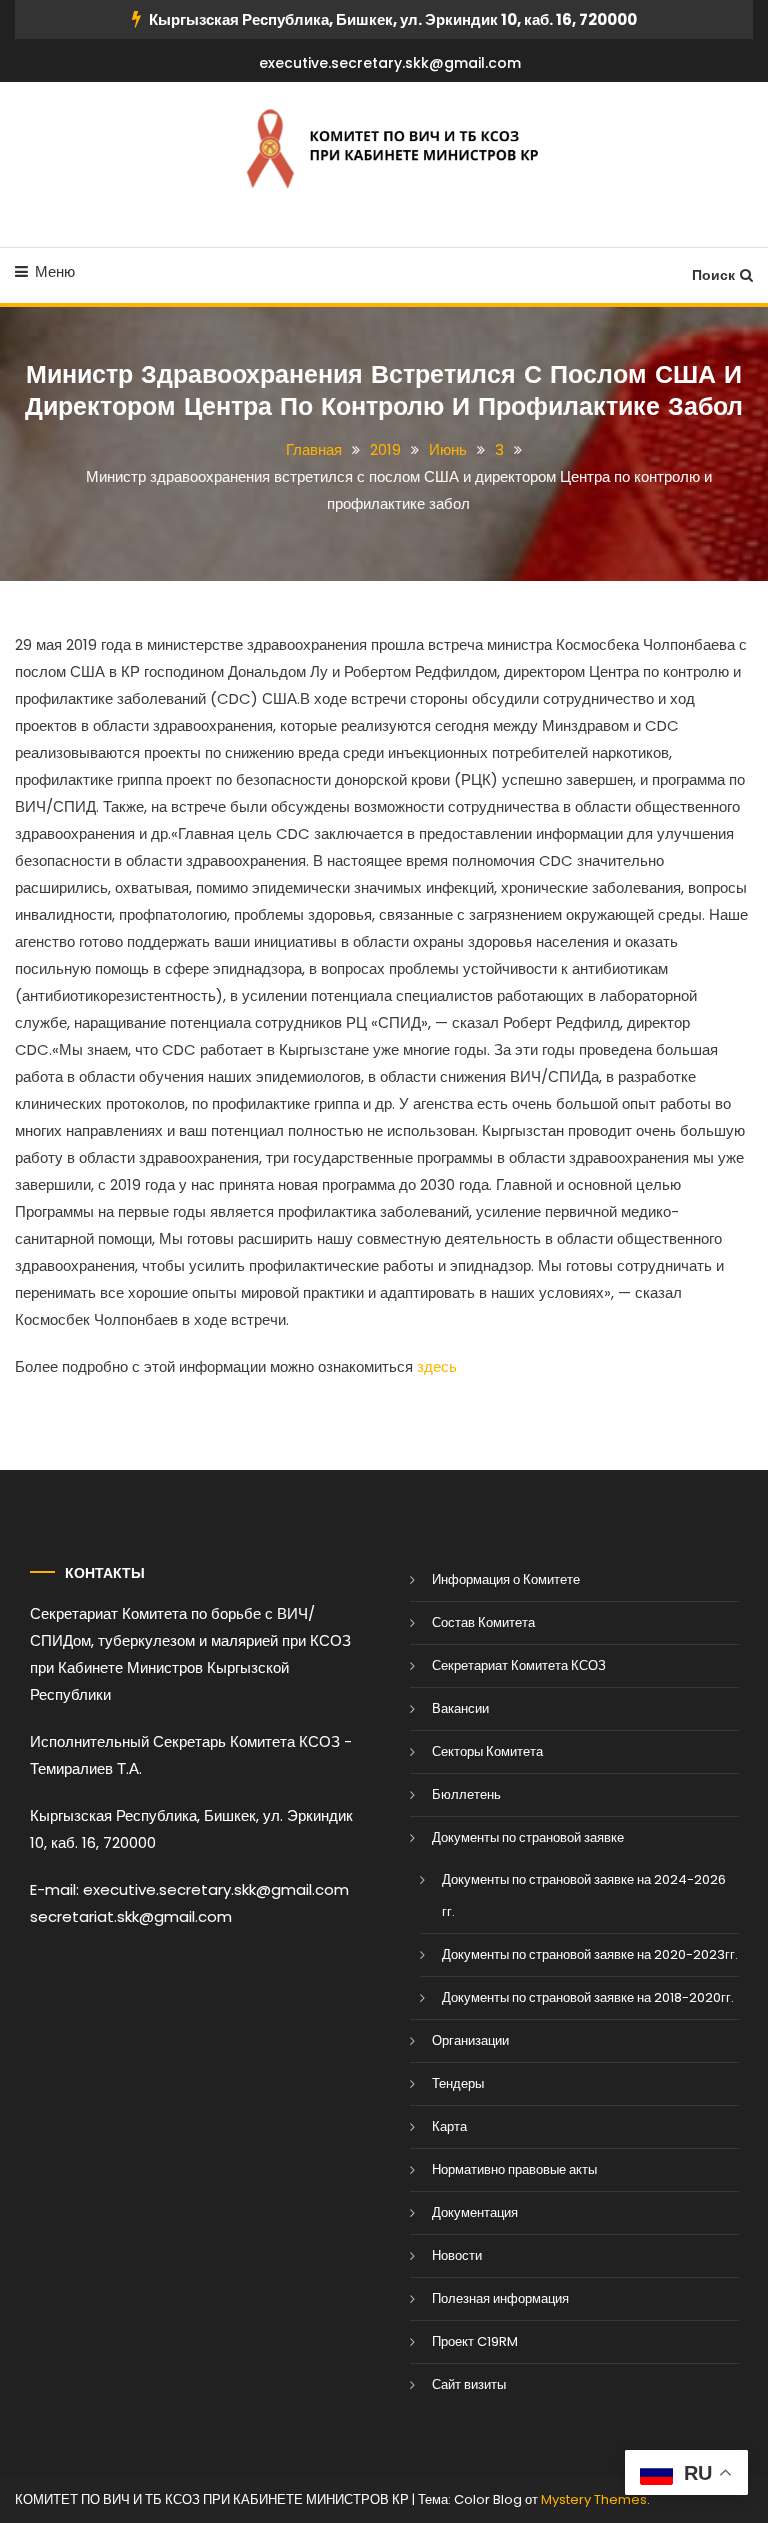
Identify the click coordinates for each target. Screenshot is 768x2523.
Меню (55, 271)
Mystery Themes (594, 2499)
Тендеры (458, 2083)
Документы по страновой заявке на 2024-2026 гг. (584, 1895)
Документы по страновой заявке (528, 1837)
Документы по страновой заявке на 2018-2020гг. (588, 1997)
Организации (470, 2040)
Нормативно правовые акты (514, 2169)
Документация (475, 2212)
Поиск (713, 275)
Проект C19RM (475, 2341)
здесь (437, 1366)
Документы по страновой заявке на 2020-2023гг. (590, 1954)
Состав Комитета (483, 1622)
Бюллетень (466, 1794)
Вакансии (460, 1708)
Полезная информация (500, 2298)
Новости (457, 2255)
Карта (449, 2126)
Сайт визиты (469, 2384)
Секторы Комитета (487, 1751)
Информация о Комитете (506, 1579)
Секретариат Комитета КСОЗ (519, 1665)
